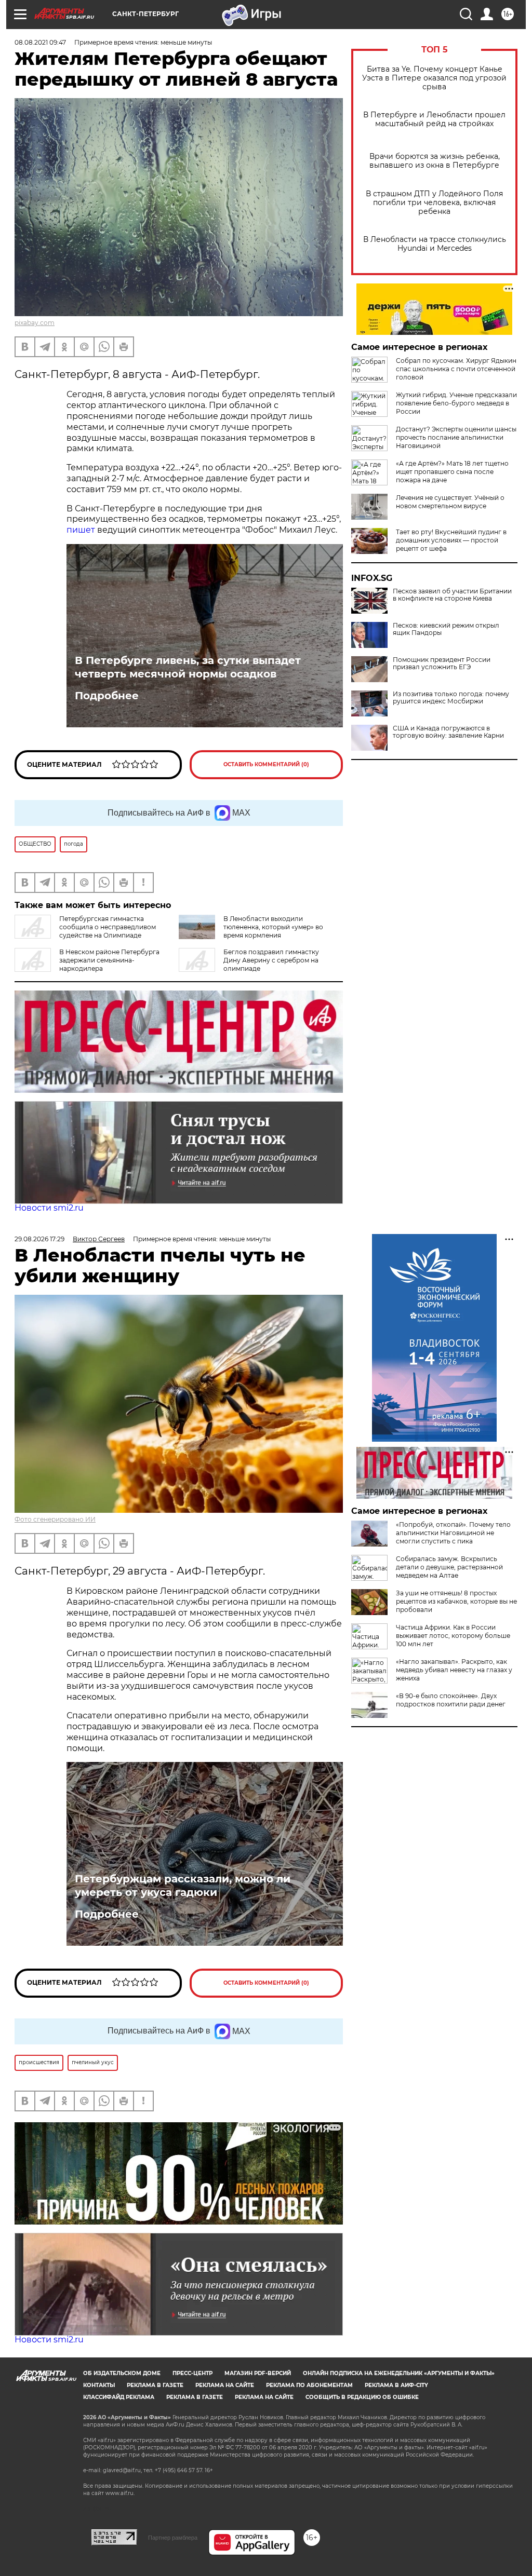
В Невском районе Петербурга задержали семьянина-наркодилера (109, 960)
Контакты (99, 2385)
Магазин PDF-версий (258, 2373)
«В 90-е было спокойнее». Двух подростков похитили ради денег (451, 1700)
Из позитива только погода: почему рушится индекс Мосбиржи (451, 698)
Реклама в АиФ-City (396, 2385)
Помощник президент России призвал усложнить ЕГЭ (442, 663)
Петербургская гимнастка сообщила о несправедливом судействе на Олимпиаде (108, 927)
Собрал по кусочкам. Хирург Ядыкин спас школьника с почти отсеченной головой (456, 369)
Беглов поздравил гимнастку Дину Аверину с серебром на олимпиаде (271, 960)
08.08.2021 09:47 (40, 42)
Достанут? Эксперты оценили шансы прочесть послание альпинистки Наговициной (456, 437)
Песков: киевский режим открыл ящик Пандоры (446, 629)
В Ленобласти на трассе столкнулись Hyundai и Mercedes (435, 244)
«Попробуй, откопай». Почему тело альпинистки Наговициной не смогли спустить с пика (453, 1533)
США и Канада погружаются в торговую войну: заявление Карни (448, 732)
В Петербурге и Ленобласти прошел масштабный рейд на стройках (434, 119)
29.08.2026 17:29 (39, 1239)
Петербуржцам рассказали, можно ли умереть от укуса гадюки (183, 1886)
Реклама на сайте (225, 2385)
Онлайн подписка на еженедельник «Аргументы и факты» (399, 2373)
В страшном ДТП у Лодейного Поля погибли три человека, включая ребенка (434, 203)
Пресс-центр (192, 2373)
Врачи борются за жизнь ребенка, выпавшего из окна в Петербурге (435, 161)
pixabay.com (35, 323)
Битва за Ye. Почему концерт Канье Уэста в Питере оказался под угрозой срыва (434, 78)
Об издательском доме (122, 2373)
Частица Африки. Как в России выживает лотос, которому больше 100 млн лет (453, 1636)
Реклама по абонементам (309, 2385)
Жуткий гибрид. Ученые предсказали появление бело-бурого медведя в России (456, 403)
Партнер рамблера (173, 2538)
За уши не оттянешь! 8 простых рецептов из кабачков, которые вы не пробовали (456, 1601)
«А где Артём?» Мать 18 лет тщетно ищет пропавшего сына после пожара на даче (452, 472)
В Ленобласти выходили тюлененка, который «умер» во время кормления (273, 927)
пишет (81, 530)
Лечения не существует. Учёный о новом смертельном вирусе (450, 502)
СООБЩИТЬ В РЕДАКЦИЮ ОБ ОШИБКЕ (362, 2397)
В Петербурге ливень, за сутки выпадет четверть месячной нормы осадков (188, 667)
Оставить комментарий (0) (266, 764)
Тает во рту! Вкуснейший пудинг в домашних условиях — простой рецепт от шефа (451, 540)
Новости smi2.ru (49, 1208)
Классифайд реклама (119, 2397)
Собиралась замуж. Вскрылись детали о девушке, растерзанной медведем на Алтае (449, 1567)
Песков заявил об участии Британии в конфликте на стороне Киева (452, 595)
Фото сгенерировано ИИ (55, 1519)
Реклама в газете (155, 2385)
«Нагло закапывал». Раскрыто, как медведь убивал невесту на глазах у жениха (454, 1670)
